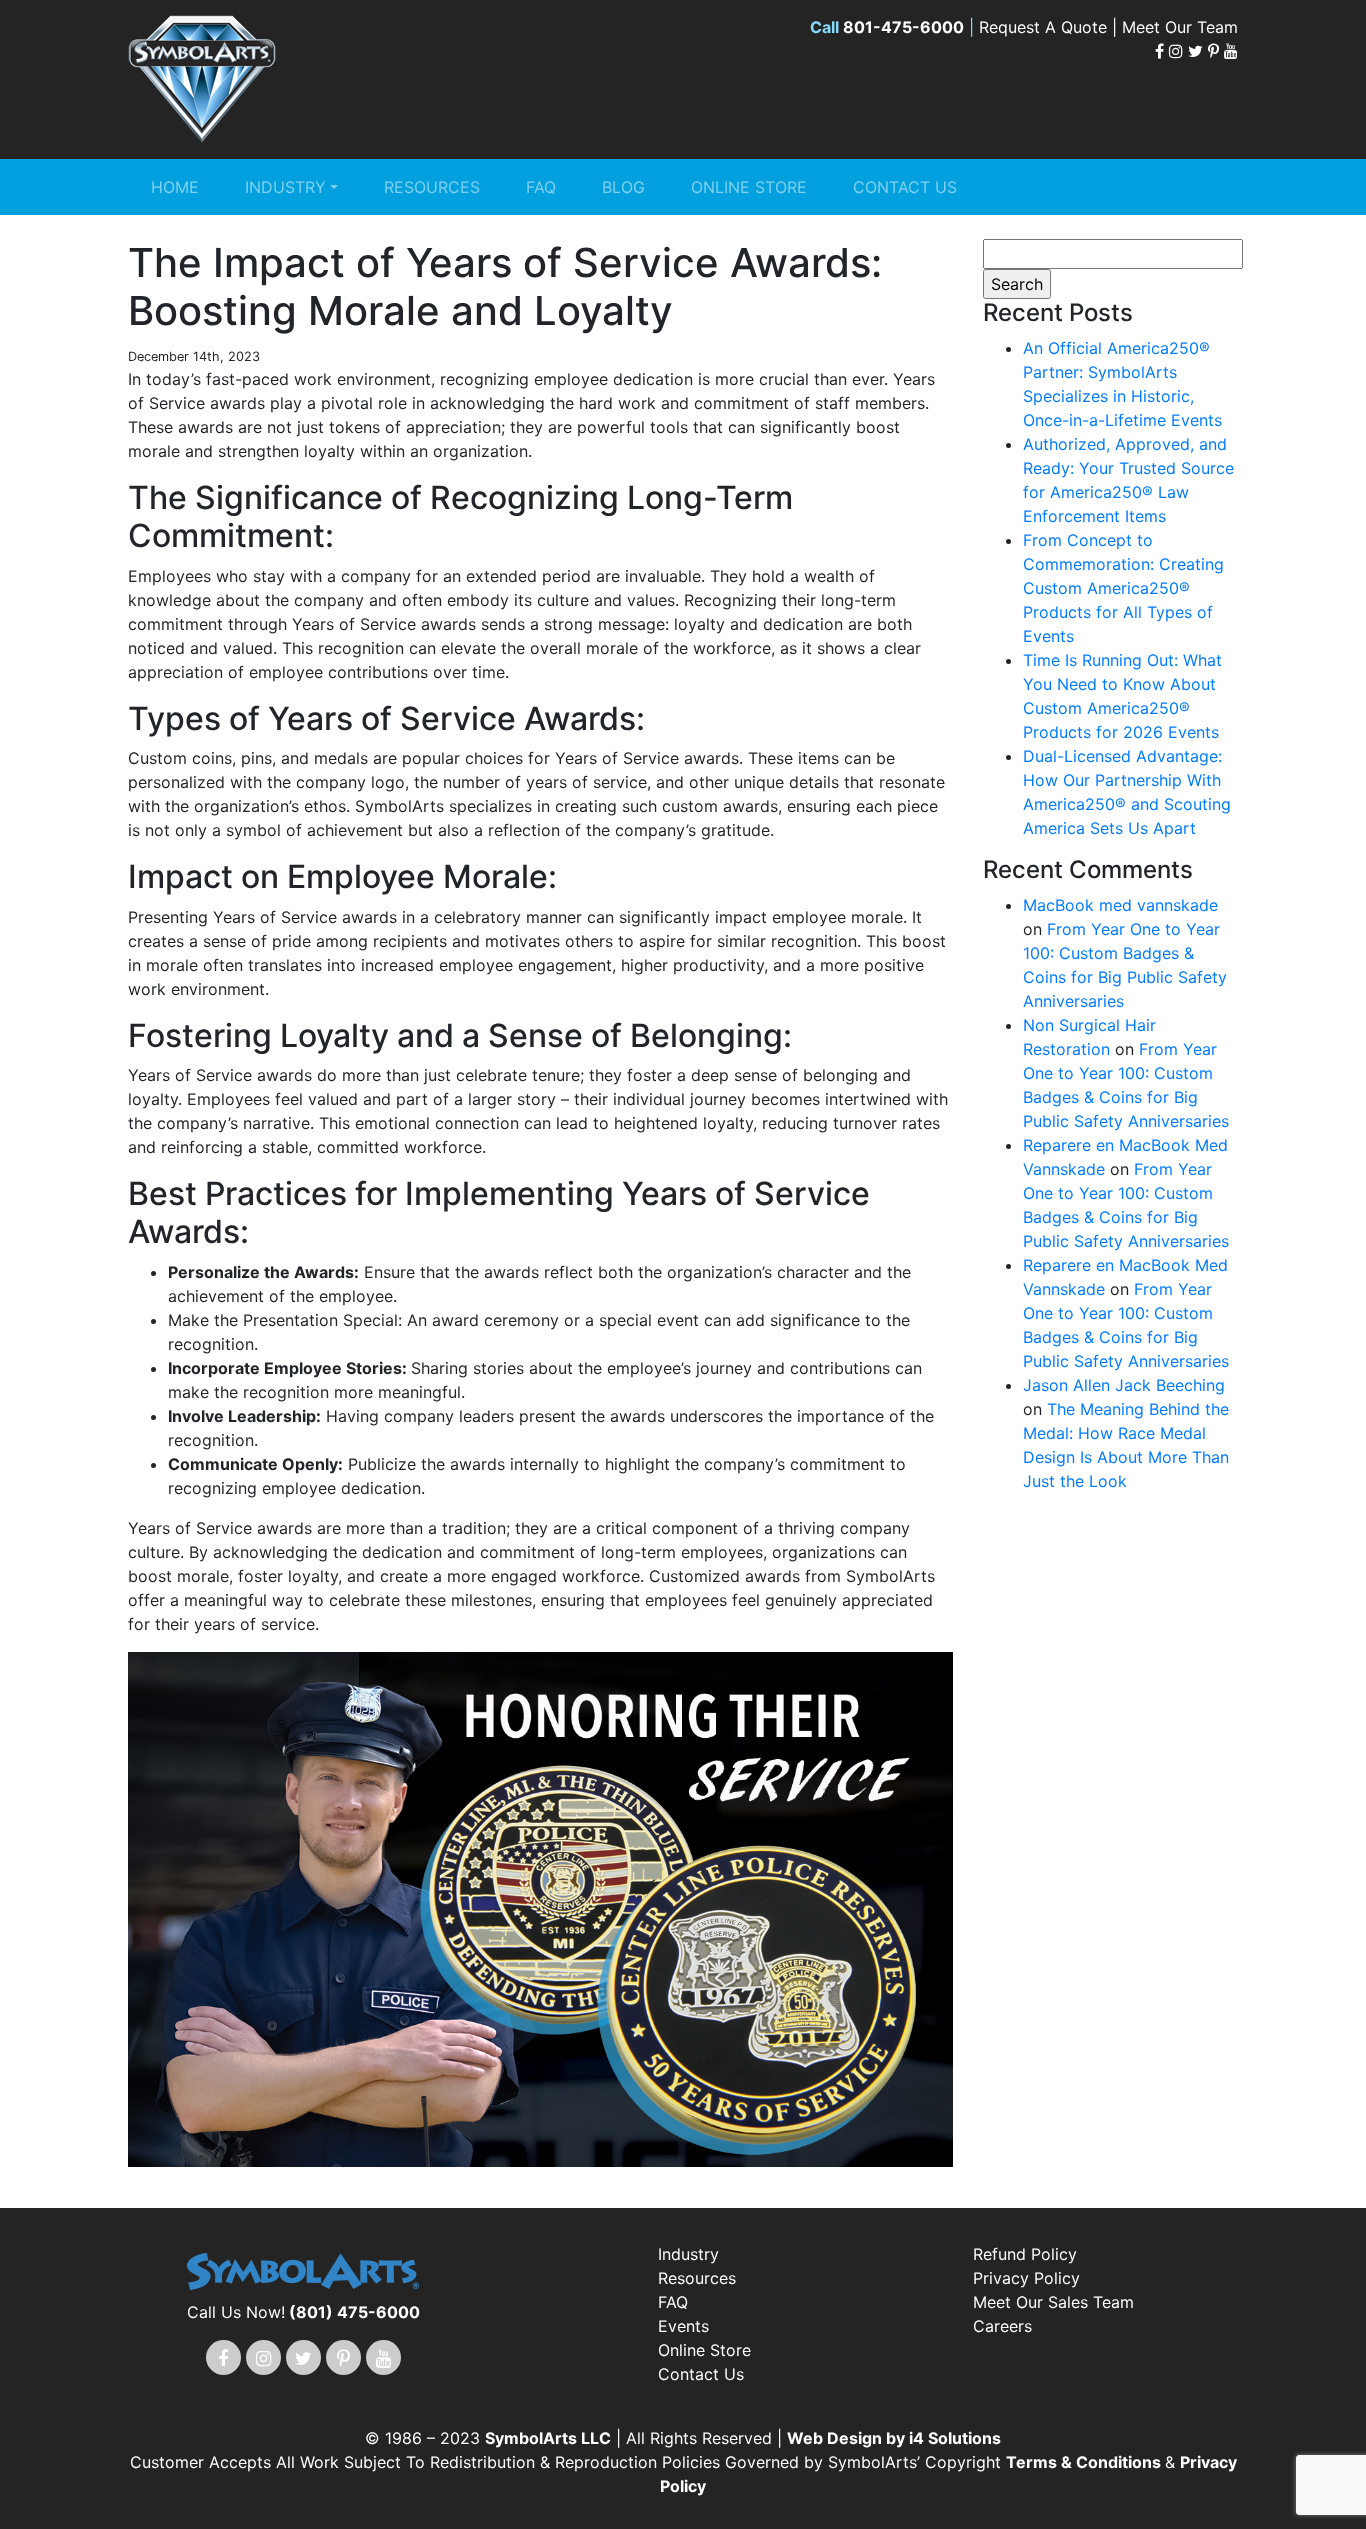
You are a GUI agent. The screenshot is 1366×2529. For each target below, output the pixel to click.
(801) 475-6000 (354, 2312)
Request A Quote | (1050, 27)
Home (175, 187)
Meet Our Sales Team (1053, 2302)
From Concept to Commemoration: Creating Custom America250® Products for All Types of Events (1123, 588)
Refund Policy (1025, 2254)
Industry (285, 187)
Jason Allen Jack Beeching (1124, 1385)
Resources (432, 187)
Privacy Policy (1026, 2278)
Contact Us (905, 187)
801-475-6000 (903, 27)
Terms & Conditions (1085, 2462)
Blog (623, 187)
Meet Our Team (1180, 27)
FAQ (541, 187)
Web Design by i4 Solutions (894, 2438)
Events (683, 2326)
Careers (1002, 2326)
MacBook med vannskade (1120, 905)
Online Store (749, 187)
